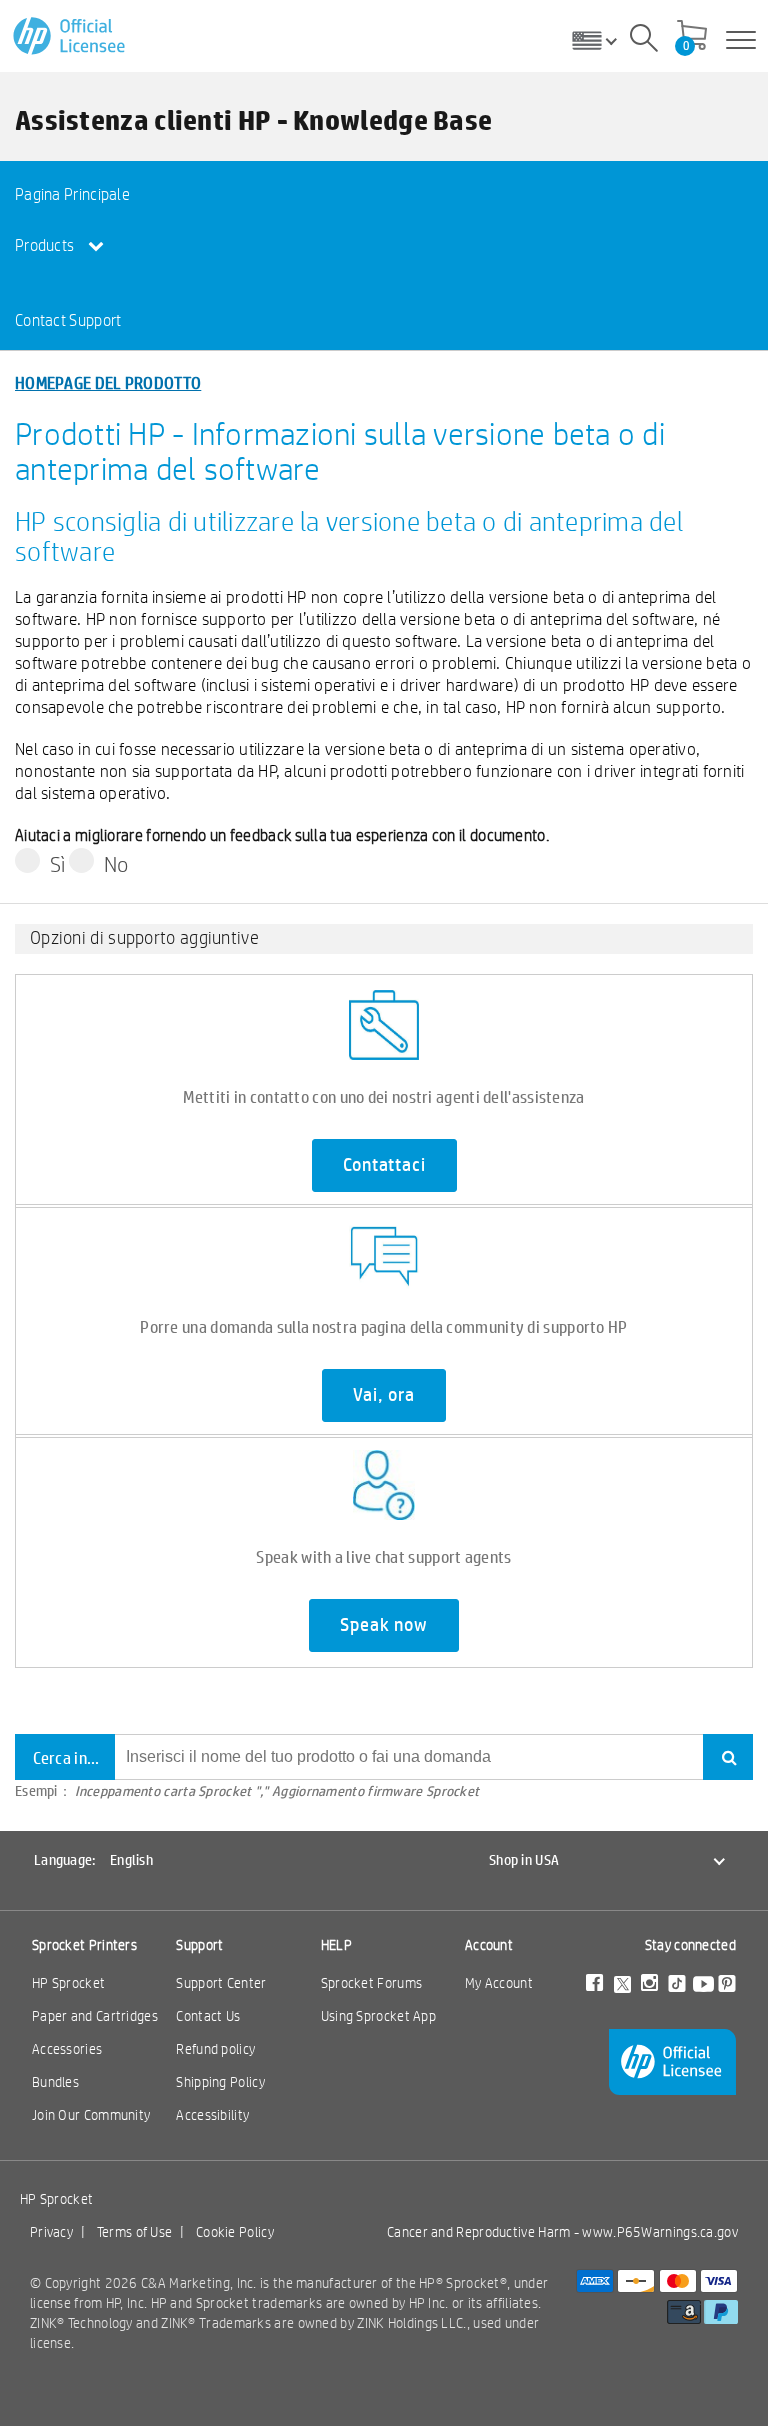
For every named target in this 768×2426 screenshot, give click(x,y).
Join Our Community (91, 2115)
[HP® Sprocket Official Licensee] (70, 36)
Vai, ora (383, 1395)
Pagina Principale (72, 194)
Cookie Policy (235, 2232)
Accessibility (212, 2115)
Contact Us (208, 2016)
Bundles (55, 2082)
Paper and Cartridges (95, 2016)
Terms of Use (135, 2232)
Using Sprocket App (378, 2016)
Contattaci (384, 1165)
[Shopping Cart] (692, 37)
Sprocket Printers (84, 1945)
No (116, 864)
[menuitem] (89, 193)
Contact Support (68, 320)
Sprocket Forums (372, 1983)
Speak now (383, 1625)
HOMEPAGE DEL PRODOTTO (108, 382)
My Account (499, 1983)
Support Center (221, 1983)
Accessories (67, 2049)
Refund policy (215, 2049)
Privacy (51, 2232)
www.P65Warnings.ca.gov (660, 2232)
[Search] (644, 41)
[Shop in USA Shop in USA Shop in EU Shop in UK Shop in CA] (602, 40)
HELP (336, 1945)
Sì (58, 864)
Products (46, 245)
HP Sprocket (68, 1983)
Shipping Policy (220, 2082)
